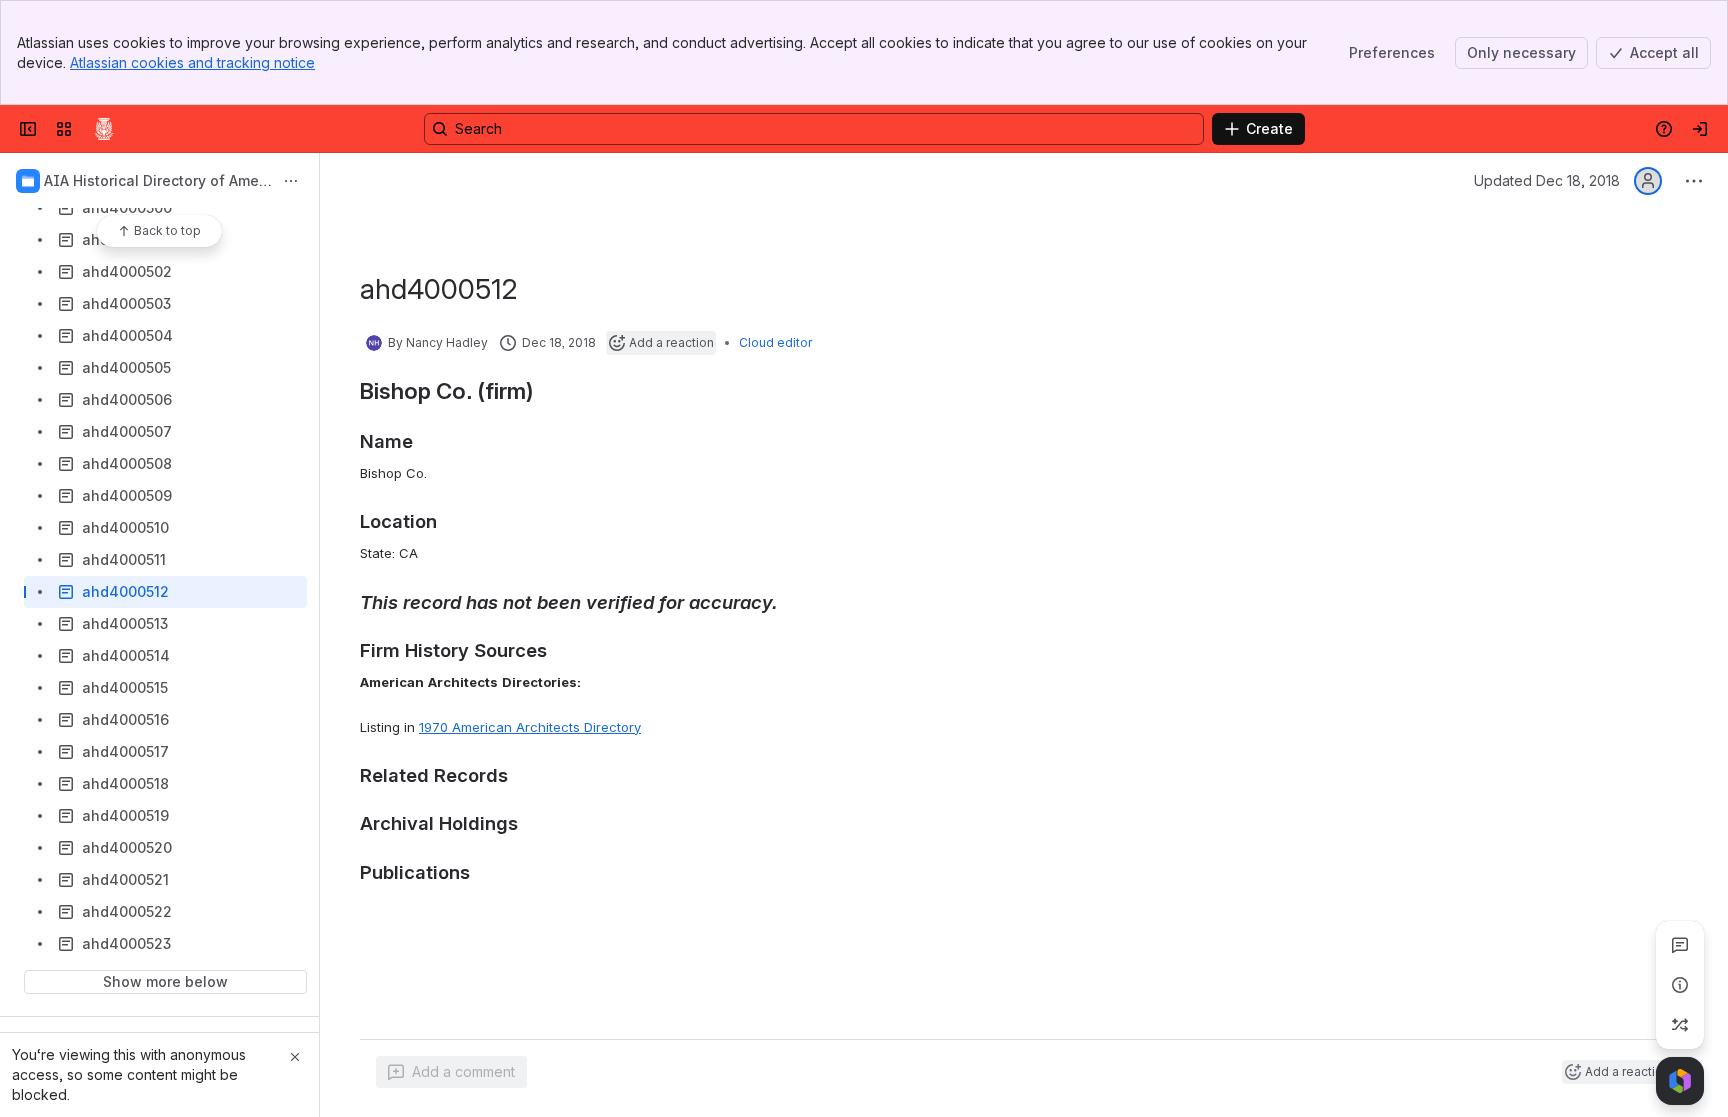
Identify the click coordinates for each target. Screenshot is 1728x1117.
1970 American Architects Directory (530, 727)
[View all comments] (1680, 945)
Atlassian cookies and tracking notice (192, 62)
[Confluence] (104, 129)
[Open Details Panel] (1680, 985)
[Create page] (1680, 1025)
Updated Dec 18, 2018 (1547, 180)
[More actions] (291, 181)
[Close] (295, 1057)
